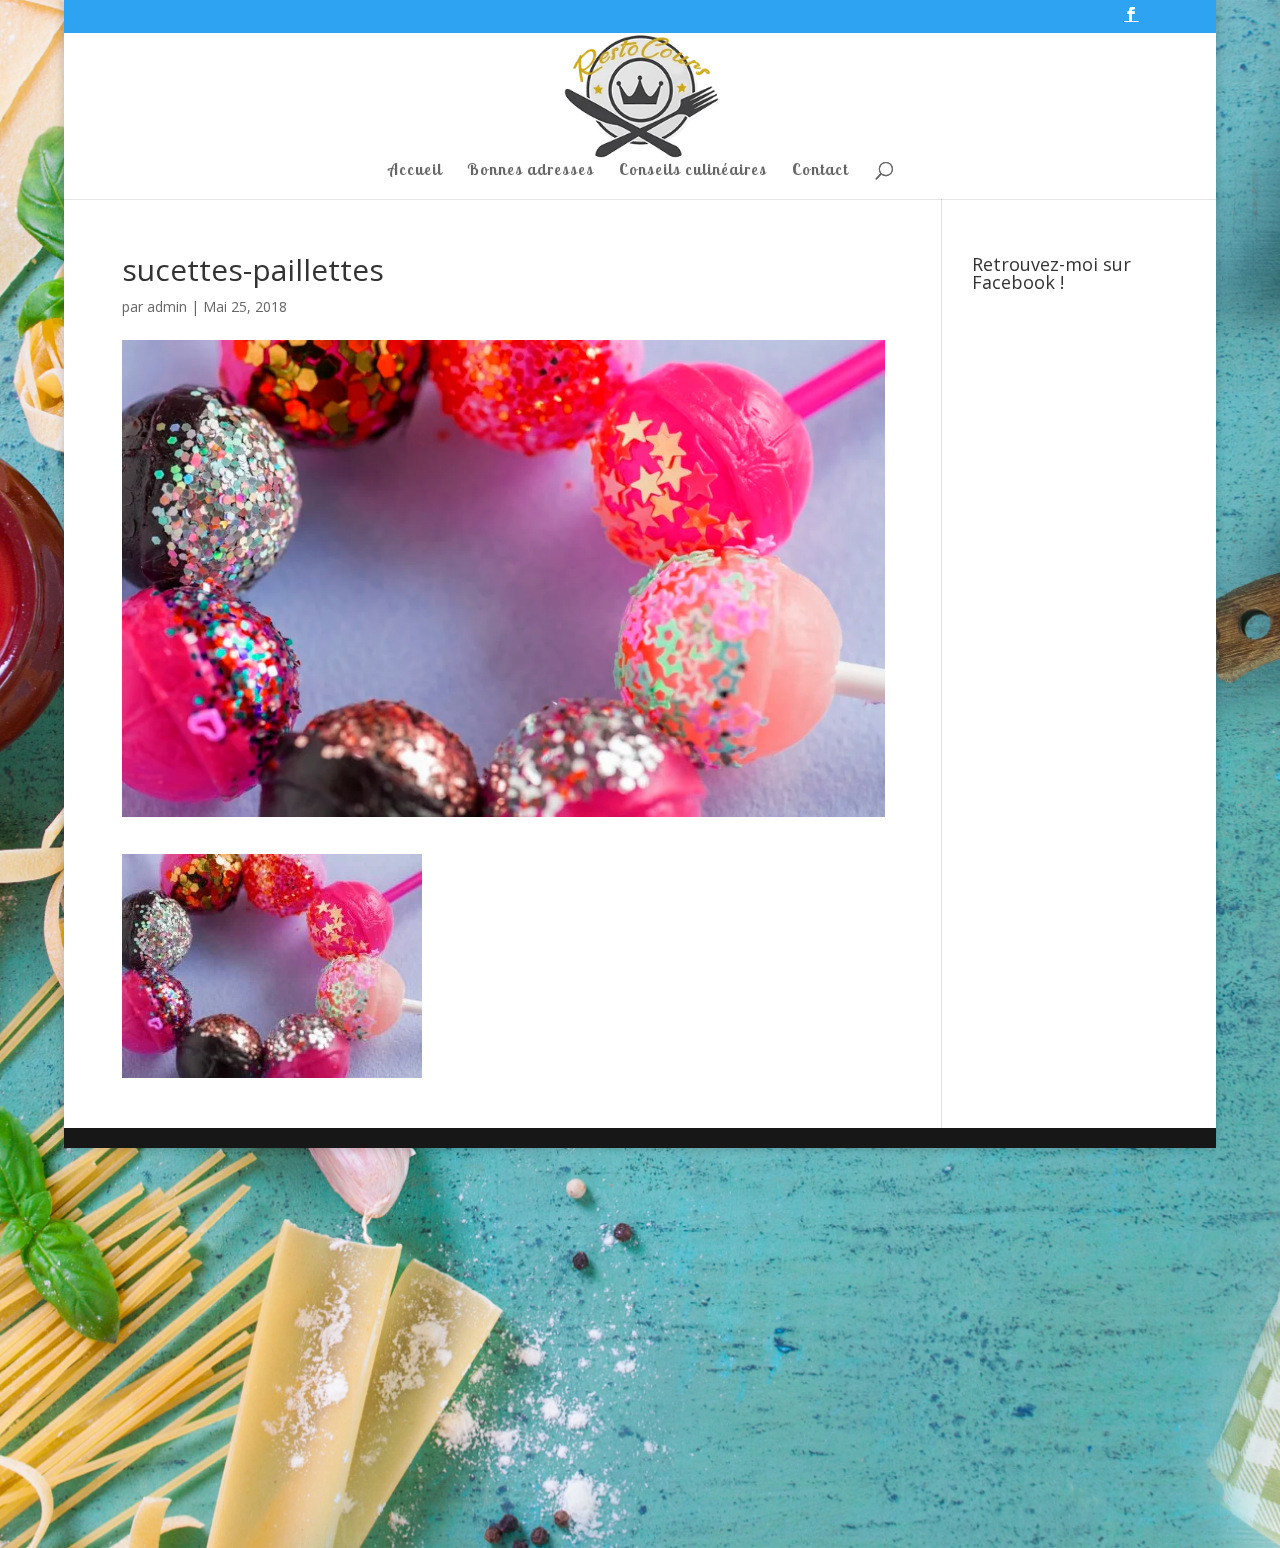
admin (167, 306)
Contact (820, 170)
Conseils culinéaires (693, 170)
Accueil (415, 170)
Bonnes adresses (530, 170)
